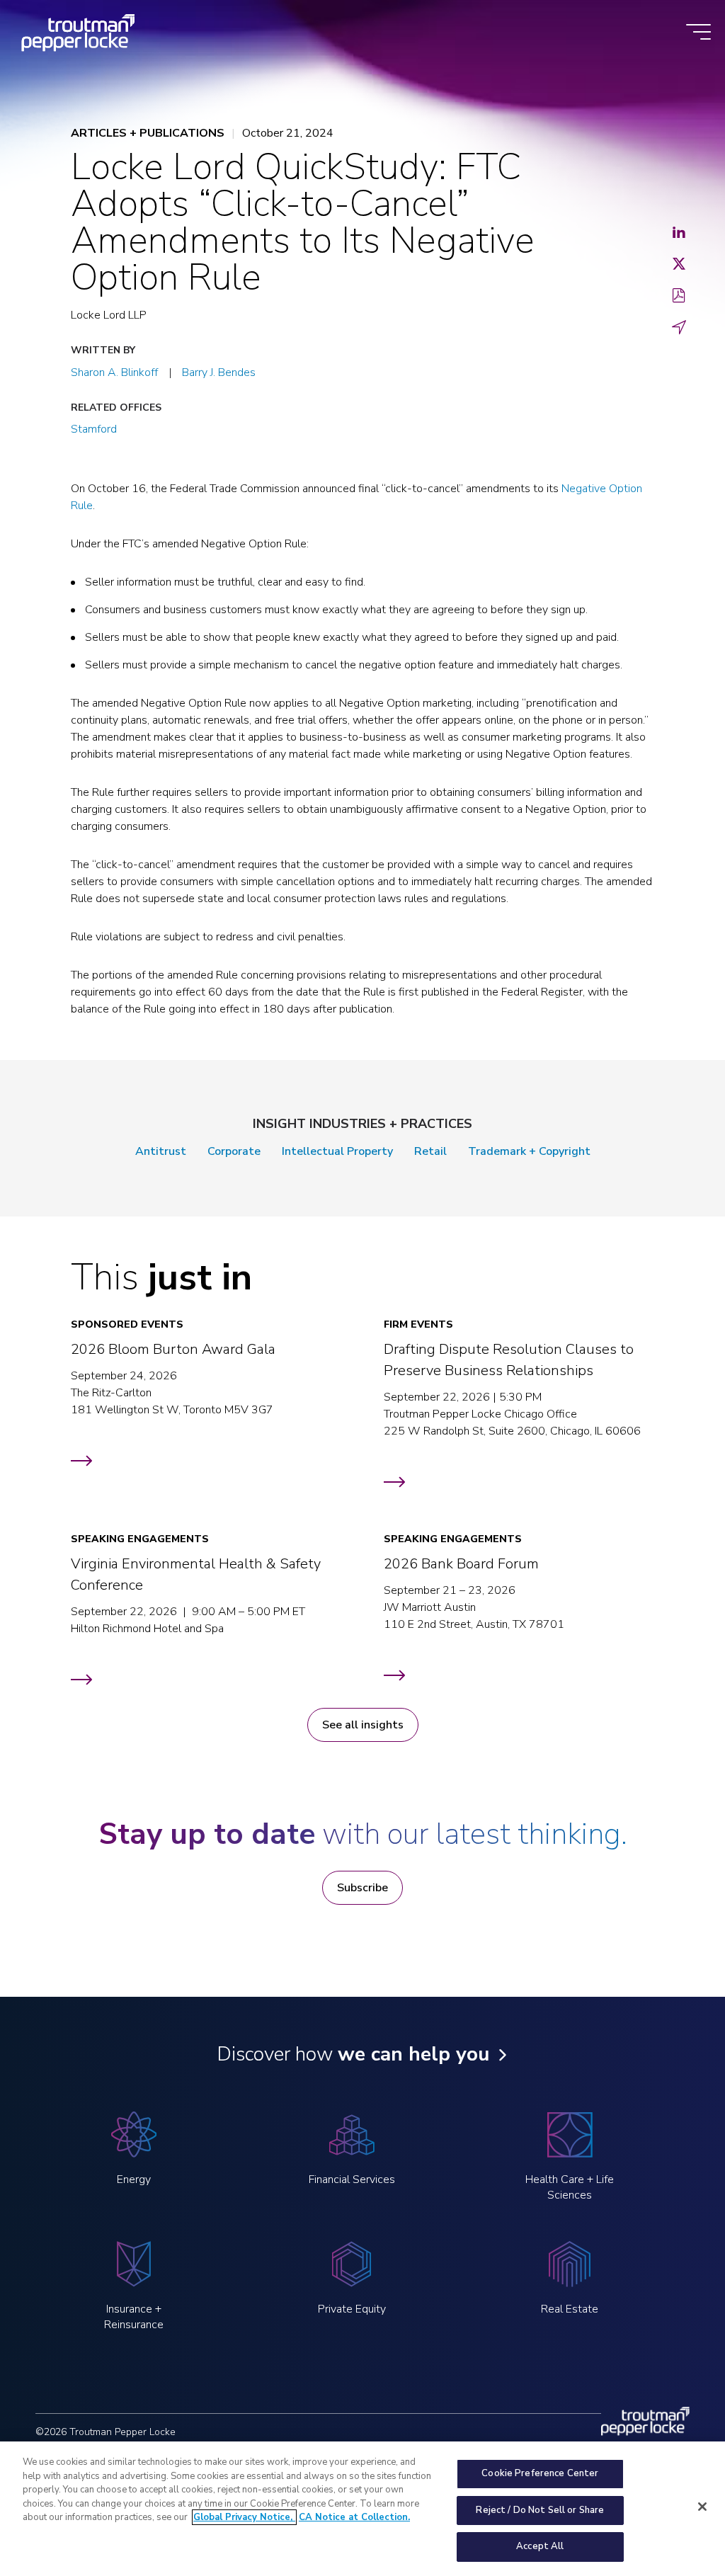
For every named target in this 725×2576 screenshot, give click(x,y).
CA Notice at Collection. (354, 2517)
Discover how (353, 2054)
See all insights (363, 1725)
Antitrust (161, 1151)
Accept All (540, 2546)
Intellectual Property (337, 1151)
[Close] (702, 2507)
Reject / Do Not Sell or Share (540, 2510)
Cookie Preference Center (540, 2473)
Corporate (234, 1151)
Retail (430, 1151)
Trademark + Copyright (529, 1151)
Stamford (94, 429)
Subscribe (362, 1888)
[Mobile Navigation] (698, 33)
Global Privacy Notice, (244, 2517)
